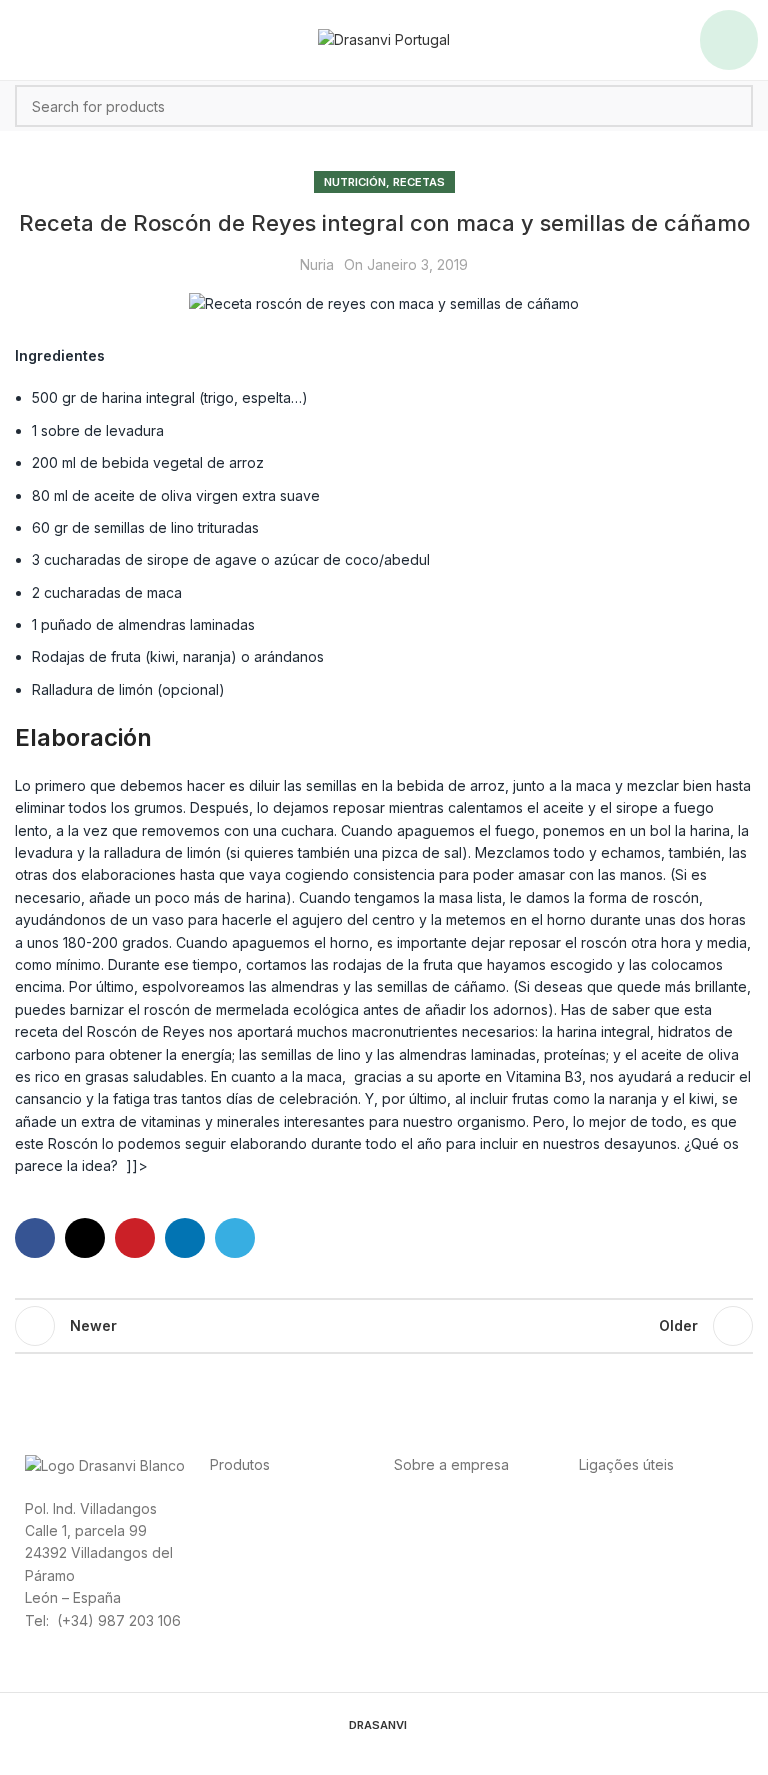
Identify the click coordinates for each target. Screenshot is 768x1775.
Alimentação (250, 1507)
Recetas (419, 182)
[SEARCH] (732, 106)
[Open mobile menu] (729, 40)
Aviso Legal (616, 1551)
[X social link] (85, 1238)
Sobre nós (428, 1507)
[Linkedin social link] (185, 1238)
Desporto (325, 1507)
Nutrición (355, 182)
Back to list (384, 1326)
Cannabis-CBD (258, 1574)
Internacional (509, 1507)
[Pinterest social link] (135, 1238)
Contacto (424, 1529)
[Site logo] (384, 38)
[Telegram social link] (235, 1238)
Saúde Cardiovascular (283, 1529)
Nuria (317, 264)
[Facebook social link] (35, 1238)
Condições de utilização (659, 1529)
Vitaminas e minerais (276, 1551)
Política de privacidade (655, 1507)
